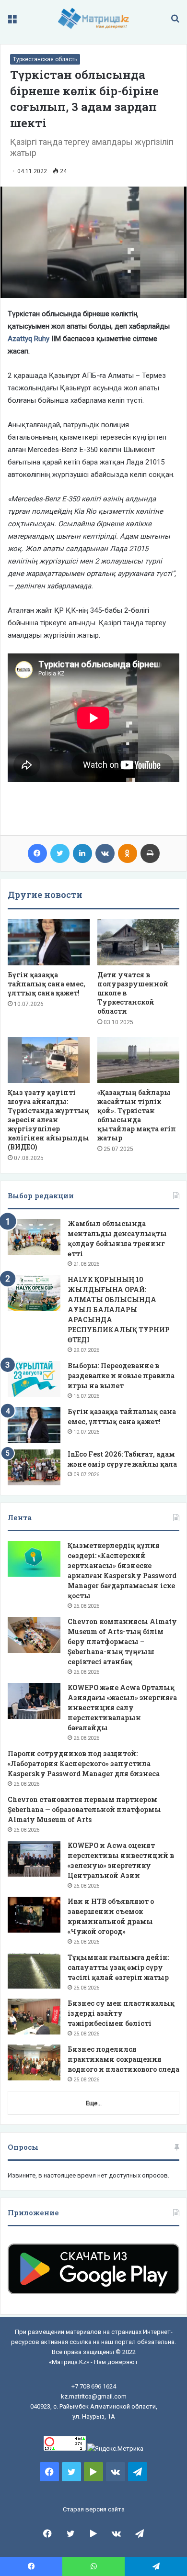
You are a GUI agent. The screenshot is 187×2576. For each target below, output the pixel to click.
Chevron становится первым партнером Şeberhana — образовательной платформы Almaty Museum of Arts (84, 1809)
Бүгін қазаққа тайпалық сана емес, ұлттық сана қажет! (47, 984)
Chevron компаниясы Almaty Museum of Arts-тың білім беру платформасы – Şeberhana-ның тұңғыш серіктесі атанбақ (122, 1642)
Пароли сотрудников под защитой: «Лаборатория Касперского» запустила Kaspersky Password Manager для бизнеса (84, 1763)
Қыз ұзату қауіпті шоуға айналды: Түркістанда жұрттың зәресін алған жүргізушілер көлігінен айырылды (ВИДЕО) (48, 1120)
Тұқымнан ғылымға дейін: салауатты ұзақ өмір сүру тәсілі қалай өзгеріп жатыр (118, 1967)
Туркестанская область (45, 59)
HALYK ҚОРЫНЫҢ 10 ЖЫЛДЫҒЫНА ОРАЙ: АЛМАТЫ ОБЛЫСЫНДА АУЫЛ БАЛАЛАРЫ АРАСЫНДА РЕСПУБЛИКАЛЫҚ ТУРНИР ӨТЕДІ (119, 1310)
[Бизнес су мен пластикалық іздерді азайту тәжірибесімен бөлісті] (34, 2017)
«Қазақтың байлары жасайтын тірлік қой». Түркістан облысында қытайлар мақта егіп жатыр (137, 1115)
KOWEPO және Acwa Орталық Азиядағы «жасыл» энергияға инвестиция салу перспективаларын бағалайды (122, 1708)
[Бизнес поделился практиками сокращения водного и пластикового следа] (34, 2062)
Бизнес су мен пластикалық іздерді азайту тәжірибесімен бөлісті (121, 2013)
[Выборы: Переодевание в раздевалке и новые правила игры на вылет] (34, 1379)
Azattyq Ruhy (29, 339)
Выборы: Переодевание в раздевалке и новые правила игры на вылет (121, 1376)
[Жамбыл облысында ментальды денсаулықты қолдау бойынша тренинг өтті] (34, 1237)
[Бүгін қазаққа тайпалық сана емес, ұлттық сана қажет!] (49, 942)
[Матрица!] (94, 18)
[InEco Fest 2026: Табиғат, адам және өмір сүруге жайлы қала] (34, 1467)
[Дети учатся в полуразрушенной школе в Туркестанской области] (138, 942)
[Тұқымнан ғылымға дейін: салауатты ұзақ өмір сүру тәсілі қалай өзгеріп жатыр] (34, 1971)
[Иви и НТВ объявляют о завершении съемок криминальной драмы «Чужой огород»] (34, 1915)
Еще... (94, 2103)
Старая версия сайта (94, 2509)
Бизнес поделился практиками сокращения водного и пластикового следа (123, 2059)
